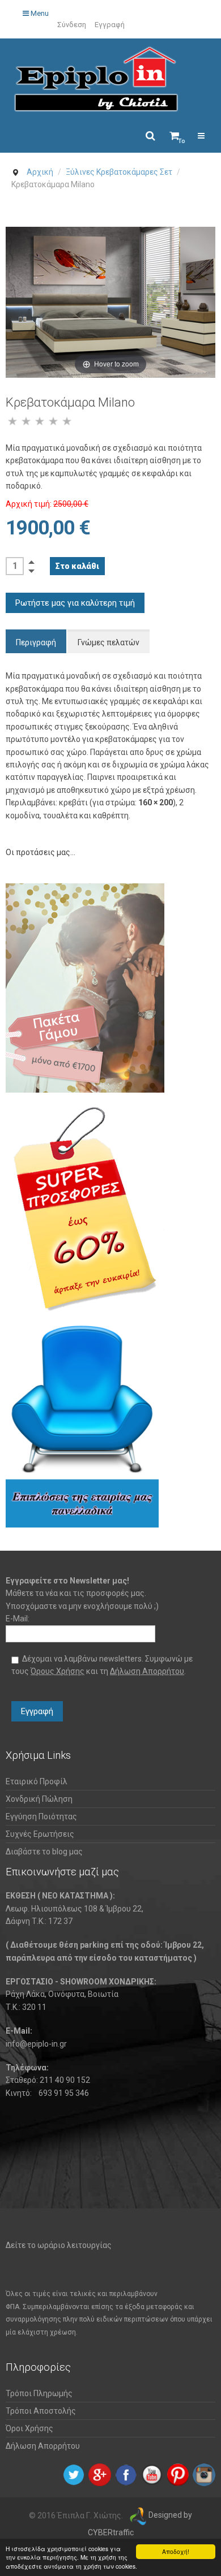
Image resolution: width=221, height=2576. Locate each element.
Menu (39, 13)
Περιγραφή (36, 642)
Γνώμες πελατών (109, 642)
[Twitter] (74, 2474)
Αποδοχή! (176, 2551)
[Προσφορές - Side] (85, 1209)
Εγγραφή (110, 25)
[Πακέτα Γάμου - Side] (85, 987)
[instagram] (204, 2474)
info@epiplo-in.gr (36, 2044)
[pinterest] (178, 2474)
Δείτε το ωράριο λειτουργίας (59, 2245)
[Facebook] (126, 2474)
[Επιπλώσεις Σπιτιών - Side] (82, 1426)
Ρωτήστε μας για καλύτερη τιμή (75, 603)
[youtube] (152, 2474)
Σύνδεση (72, 25)
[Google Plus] (100, 2474)
